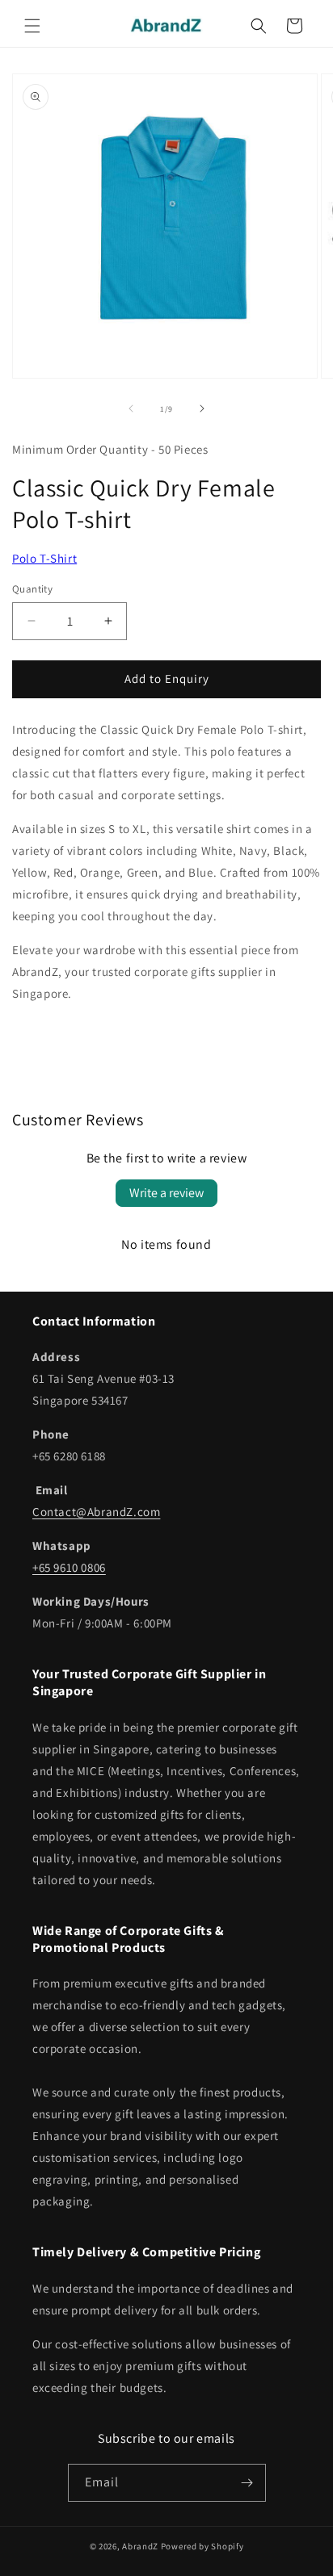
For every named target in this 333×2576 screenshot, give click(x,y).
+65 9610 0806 (69, 1567)
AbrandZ (140, 2546)
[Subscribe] (247, 2483)
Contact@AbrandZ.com (96, 1512)
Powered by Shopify (202, 2546)
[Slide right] (202, 408)
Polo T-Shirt (44, 558)
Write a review (166, 1193)
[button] (32, 26)
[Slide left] (131, 408)
